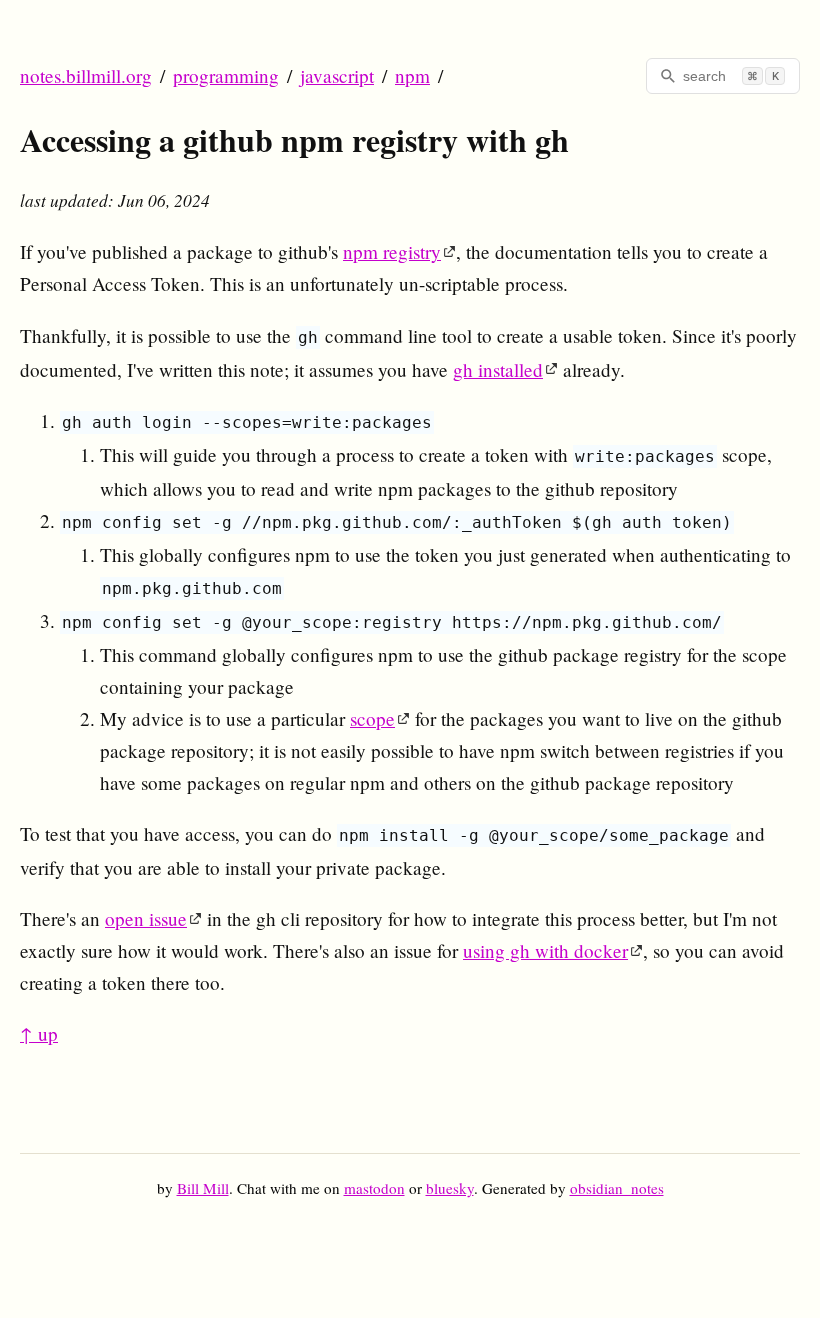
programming (226, 75)
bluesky (450, 1188)
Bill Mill (203, 1188)
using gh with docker (545, 950)
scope (372, 718)
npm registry (392, 251)
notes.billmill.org (86, 75)
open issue (146, 918)
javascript (337, 75)
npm (412, 75)
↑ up (39, 1033)
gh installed (498, 369)
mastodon (374, 1188)
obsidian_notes (617, 1188)
